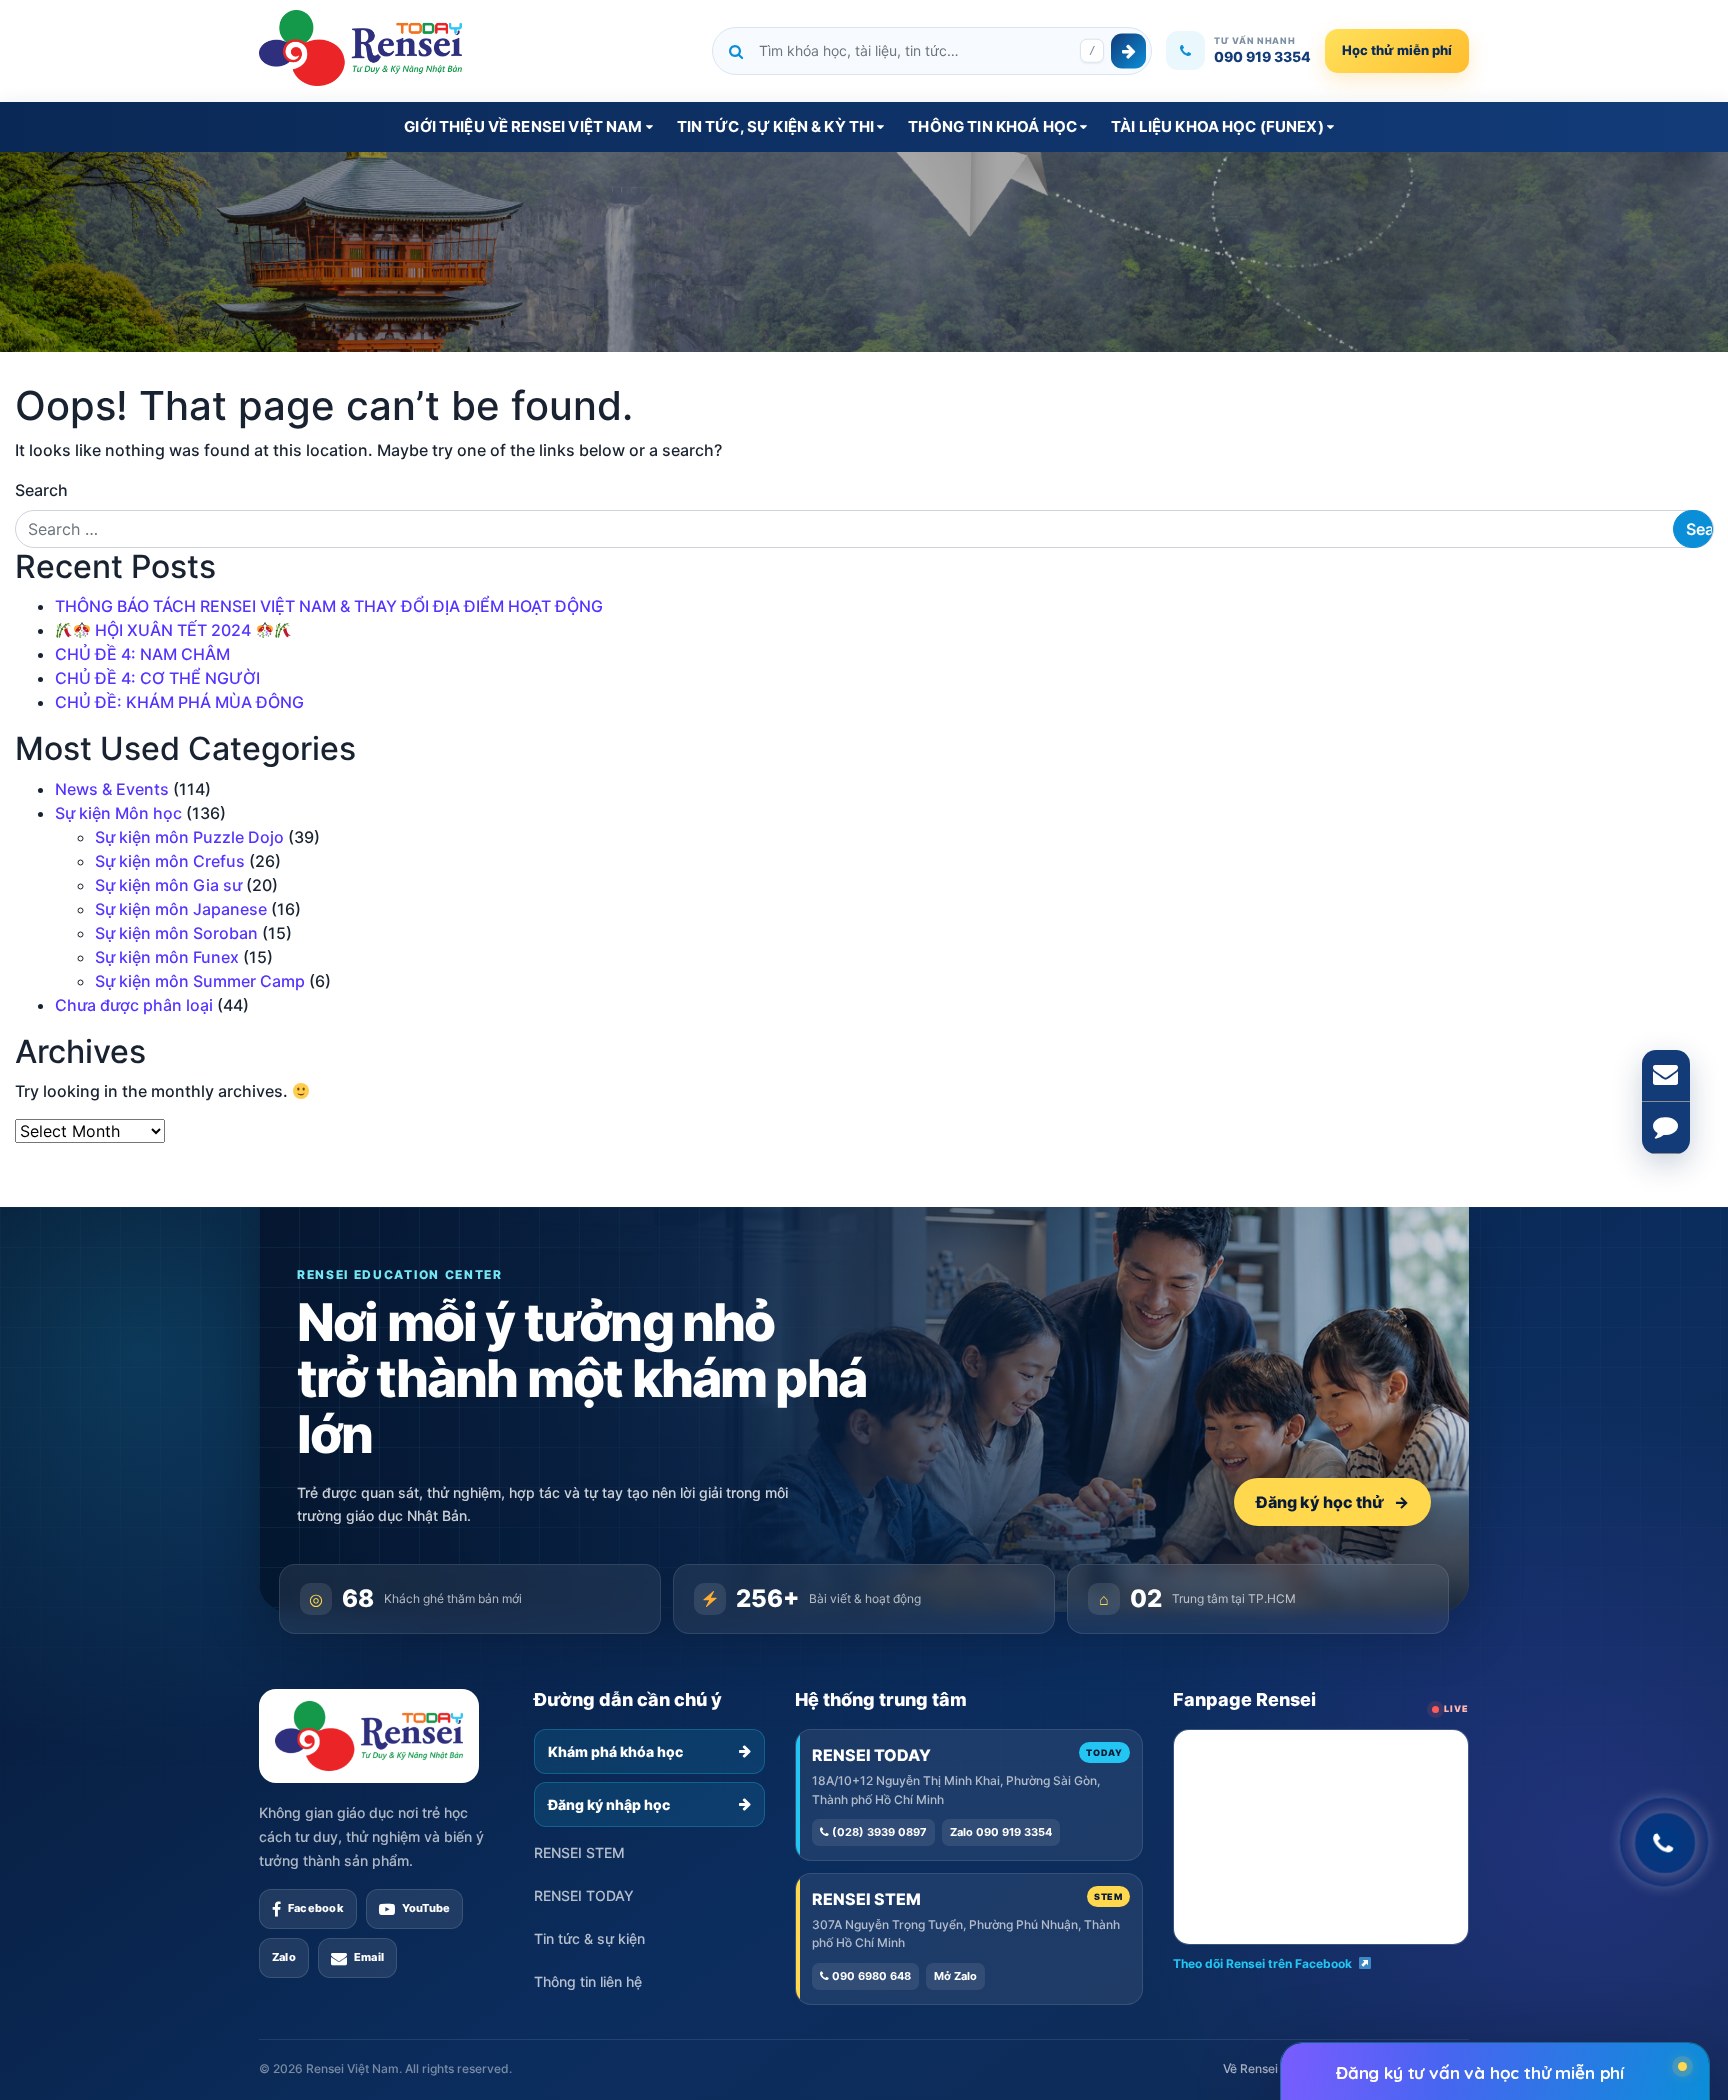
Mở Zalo (955, 1976)
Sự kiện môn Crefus (170, 861)
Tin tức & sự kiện (589, 1938)
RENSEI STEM (579, 1852)
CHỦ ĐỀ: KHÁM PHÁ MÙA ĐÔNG (179, 702)
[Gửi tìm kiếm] (1128, 50)
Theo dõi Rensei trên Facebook (1262, 1963)
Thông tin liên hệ (588, 1981)
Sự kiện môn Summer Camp (200, 981)
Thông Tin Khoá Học (992, 126)
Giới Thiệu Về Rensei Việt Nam (523, 126)
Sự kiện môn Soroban (176, 933)
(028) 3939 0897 (878, 1832)
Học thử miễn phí (1397, 50)
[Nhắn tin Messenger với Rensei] (1666, 1128)
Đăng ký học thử (1332, 1502)
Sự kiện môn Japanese (181, 909)
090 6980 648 (870, 1976)
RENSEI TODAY (584, 1895)
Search (41, 490)
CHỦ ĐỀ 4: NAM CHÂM (142, 654)
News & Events (112, 789)
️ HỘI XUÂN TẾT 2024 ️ (173, 630)
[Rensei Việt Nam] (360, 48)
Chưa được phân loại (134, 1005)
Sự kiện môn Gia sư (168, 885)
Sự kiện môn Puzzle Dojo (189, 837)
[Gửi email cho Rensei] (1666, 1076)
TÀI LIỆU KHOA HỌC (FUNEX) (1217, 126)
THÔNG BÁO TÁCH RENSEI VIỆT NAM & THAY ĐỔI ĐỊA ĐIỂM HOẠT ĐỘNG (329, 606)
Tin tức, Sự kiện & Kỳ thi (776, 126)
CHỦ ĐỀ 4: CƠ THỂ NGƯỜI (157, 678)
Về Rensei (1250, 2068)
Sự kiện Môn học (118, 813)
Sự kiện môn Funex (167, 957)
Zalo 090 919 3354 (1001, 1832)
